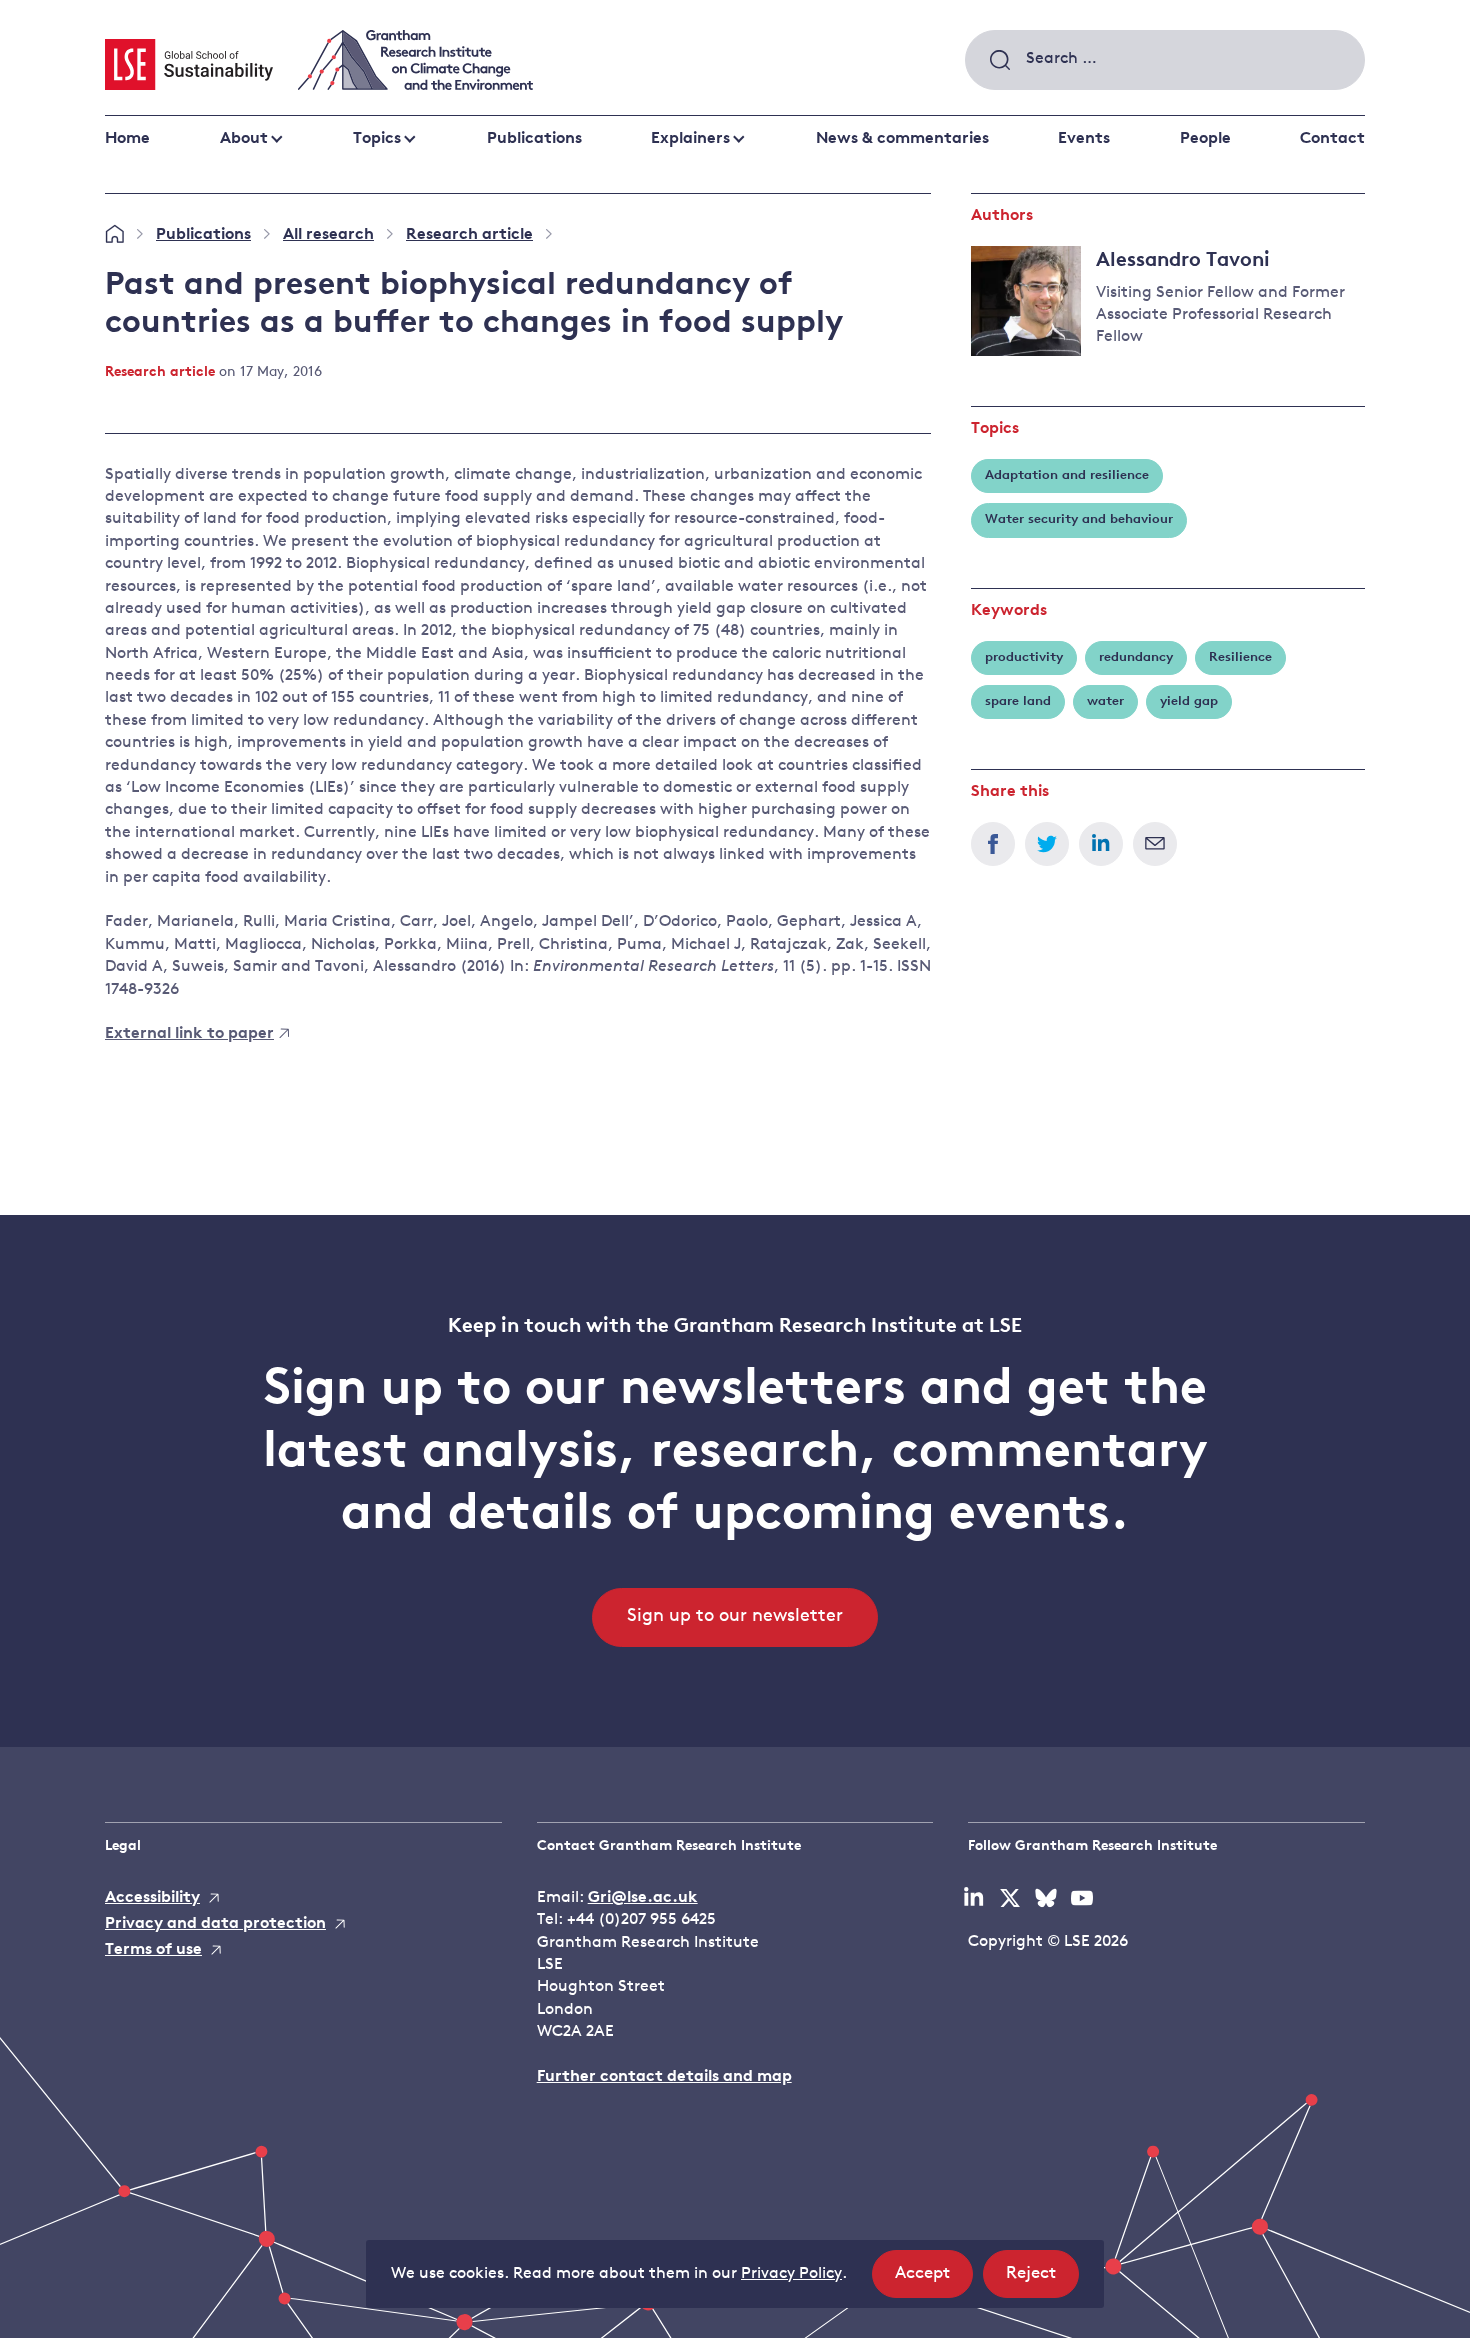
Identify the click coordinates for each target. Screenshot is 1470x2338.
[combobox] (1165, 60)
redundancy (1136, 657)
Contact (1332, 139)
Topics (377, 139)
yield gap (1189, 701)
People (1205, 139)
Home (127, 139)
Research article (469, 235)
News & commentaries (902, 139)
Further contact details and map (664, 2077)
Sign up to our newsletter (735, 1617)
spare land (1018, 701)
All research (328, 235)
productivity (1024, 657)
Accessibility (152, 1898)
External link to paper (189, 1034)
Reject (1042, 2281)
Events (1084, 139)
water (1105, 701)
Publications (534, 139)
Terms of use (153, 1950)
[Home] (114, 235)
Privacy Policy (791, 2274)
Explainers (690, 139)
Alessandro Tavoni (1183, 261)
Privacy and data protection (215, 1924)
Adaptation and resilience (1067, 475)
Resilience (1240, 657)
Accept (934, 2281)
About (244, 139)
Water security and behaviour (1079, 519)
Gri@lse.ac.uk (643, 1898)
